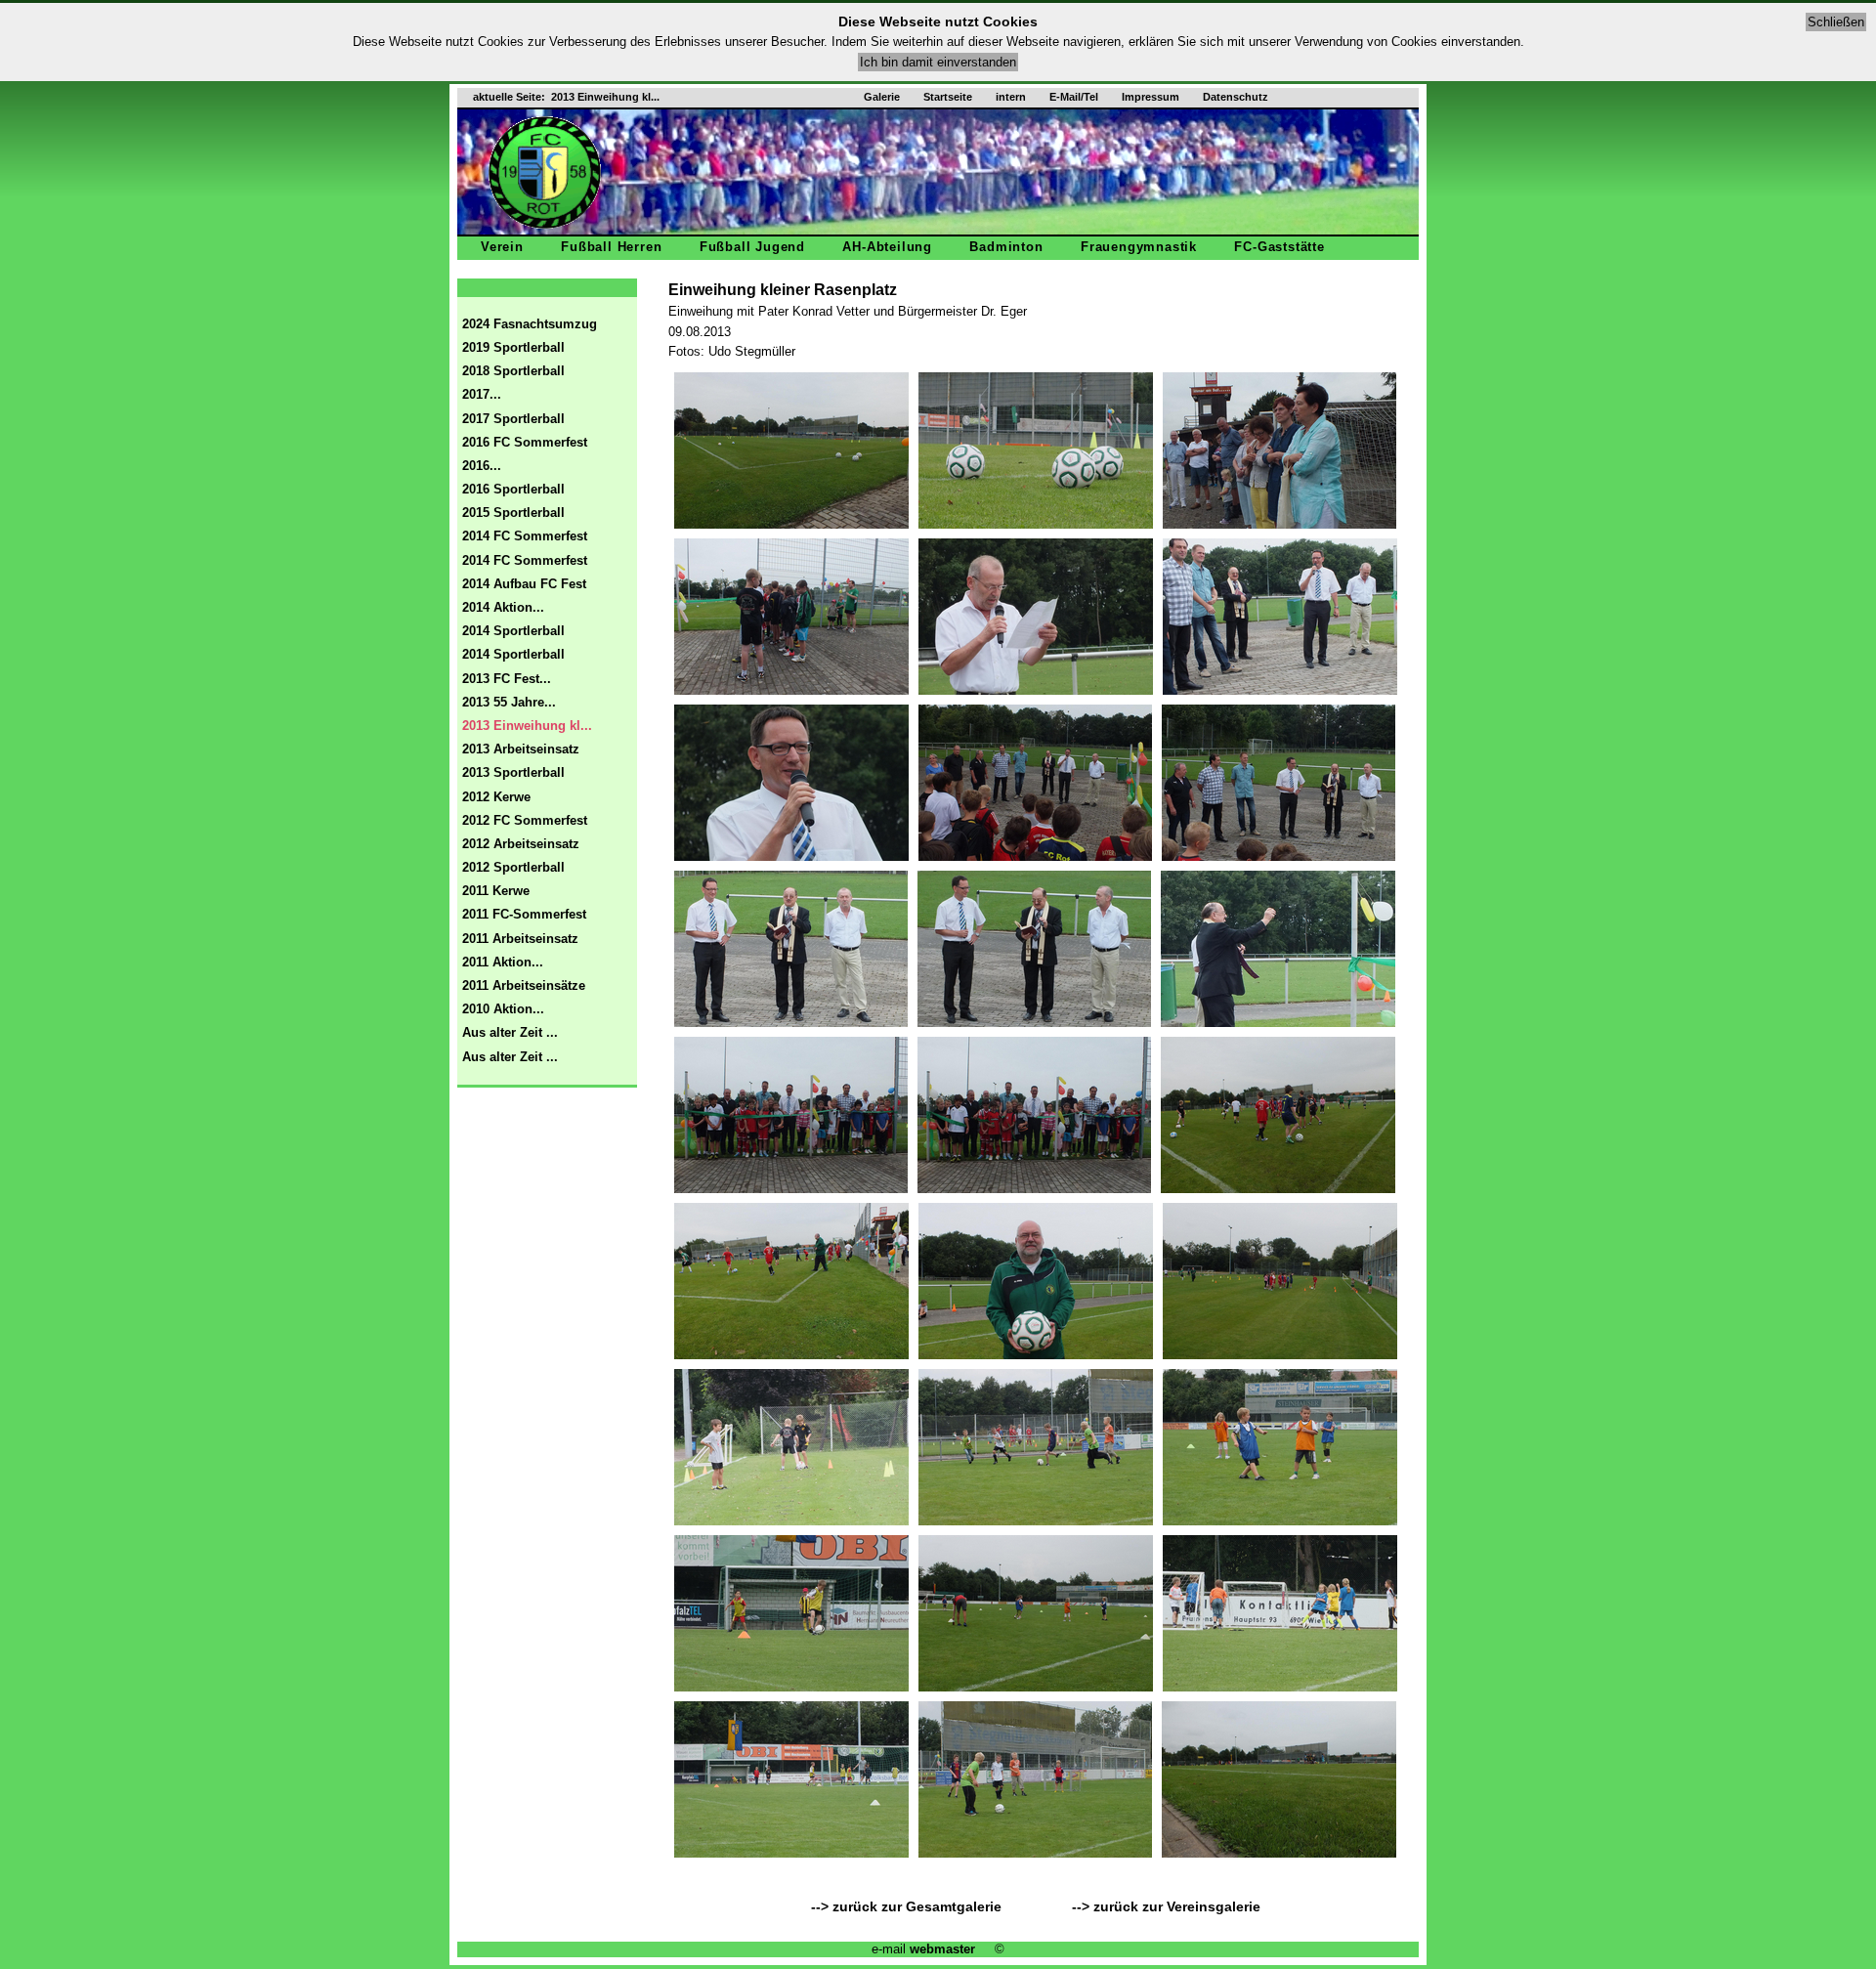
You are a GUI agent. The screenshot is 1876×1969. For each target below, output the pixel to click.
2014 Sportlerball (513, 631)
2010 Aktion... (503, 1009)
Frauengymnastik (1139, 247)
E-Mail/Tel (1074, 97)
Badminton (1006, 247)
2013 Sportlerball (513, 772)
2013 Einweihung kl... (527, 726)
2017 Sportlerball (513, 419)
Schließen (1836, 22)
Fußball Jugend (752, 247)
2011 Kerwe (496, 891)
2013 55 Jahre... (509, 702)
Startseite (948, 97)
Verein (502, 247)
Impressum (1151, 97)
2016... (482, 466)
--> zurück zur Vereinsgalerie (1166, 1906)
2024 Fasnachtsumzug (530, 324)
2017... (482, 394)
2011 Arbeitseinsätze (524, 985)
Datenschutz (1236, 97)
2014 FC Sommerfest (525, 536)
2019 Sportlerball (513, 347)
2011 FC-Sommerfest (524, 914)
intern (1011, 97)
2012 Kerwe (496, 797)
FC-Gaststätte (1279, 247)
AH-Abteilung (887, 247)
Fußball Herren (611, 247)
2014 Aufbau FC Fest (524, 584)
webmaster (942, 1949)
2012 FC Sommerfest (525, 820)
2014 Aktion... (503, 607)
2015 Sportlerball (513, 513)
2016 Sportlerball (513, 489)
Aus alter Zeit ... (510, 1032)
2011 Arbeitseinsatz (520, 939)
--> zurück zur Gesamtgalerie (910, 1906)
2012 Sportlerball (513, 867)
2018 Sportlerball (513, 371)
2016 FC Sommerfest (525, 442)
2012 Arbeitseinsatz (521, 844)
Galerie (882, 97)
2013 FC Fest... (507, 679)
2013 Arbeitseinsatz (521, 749)
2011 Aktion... (503, 962)
